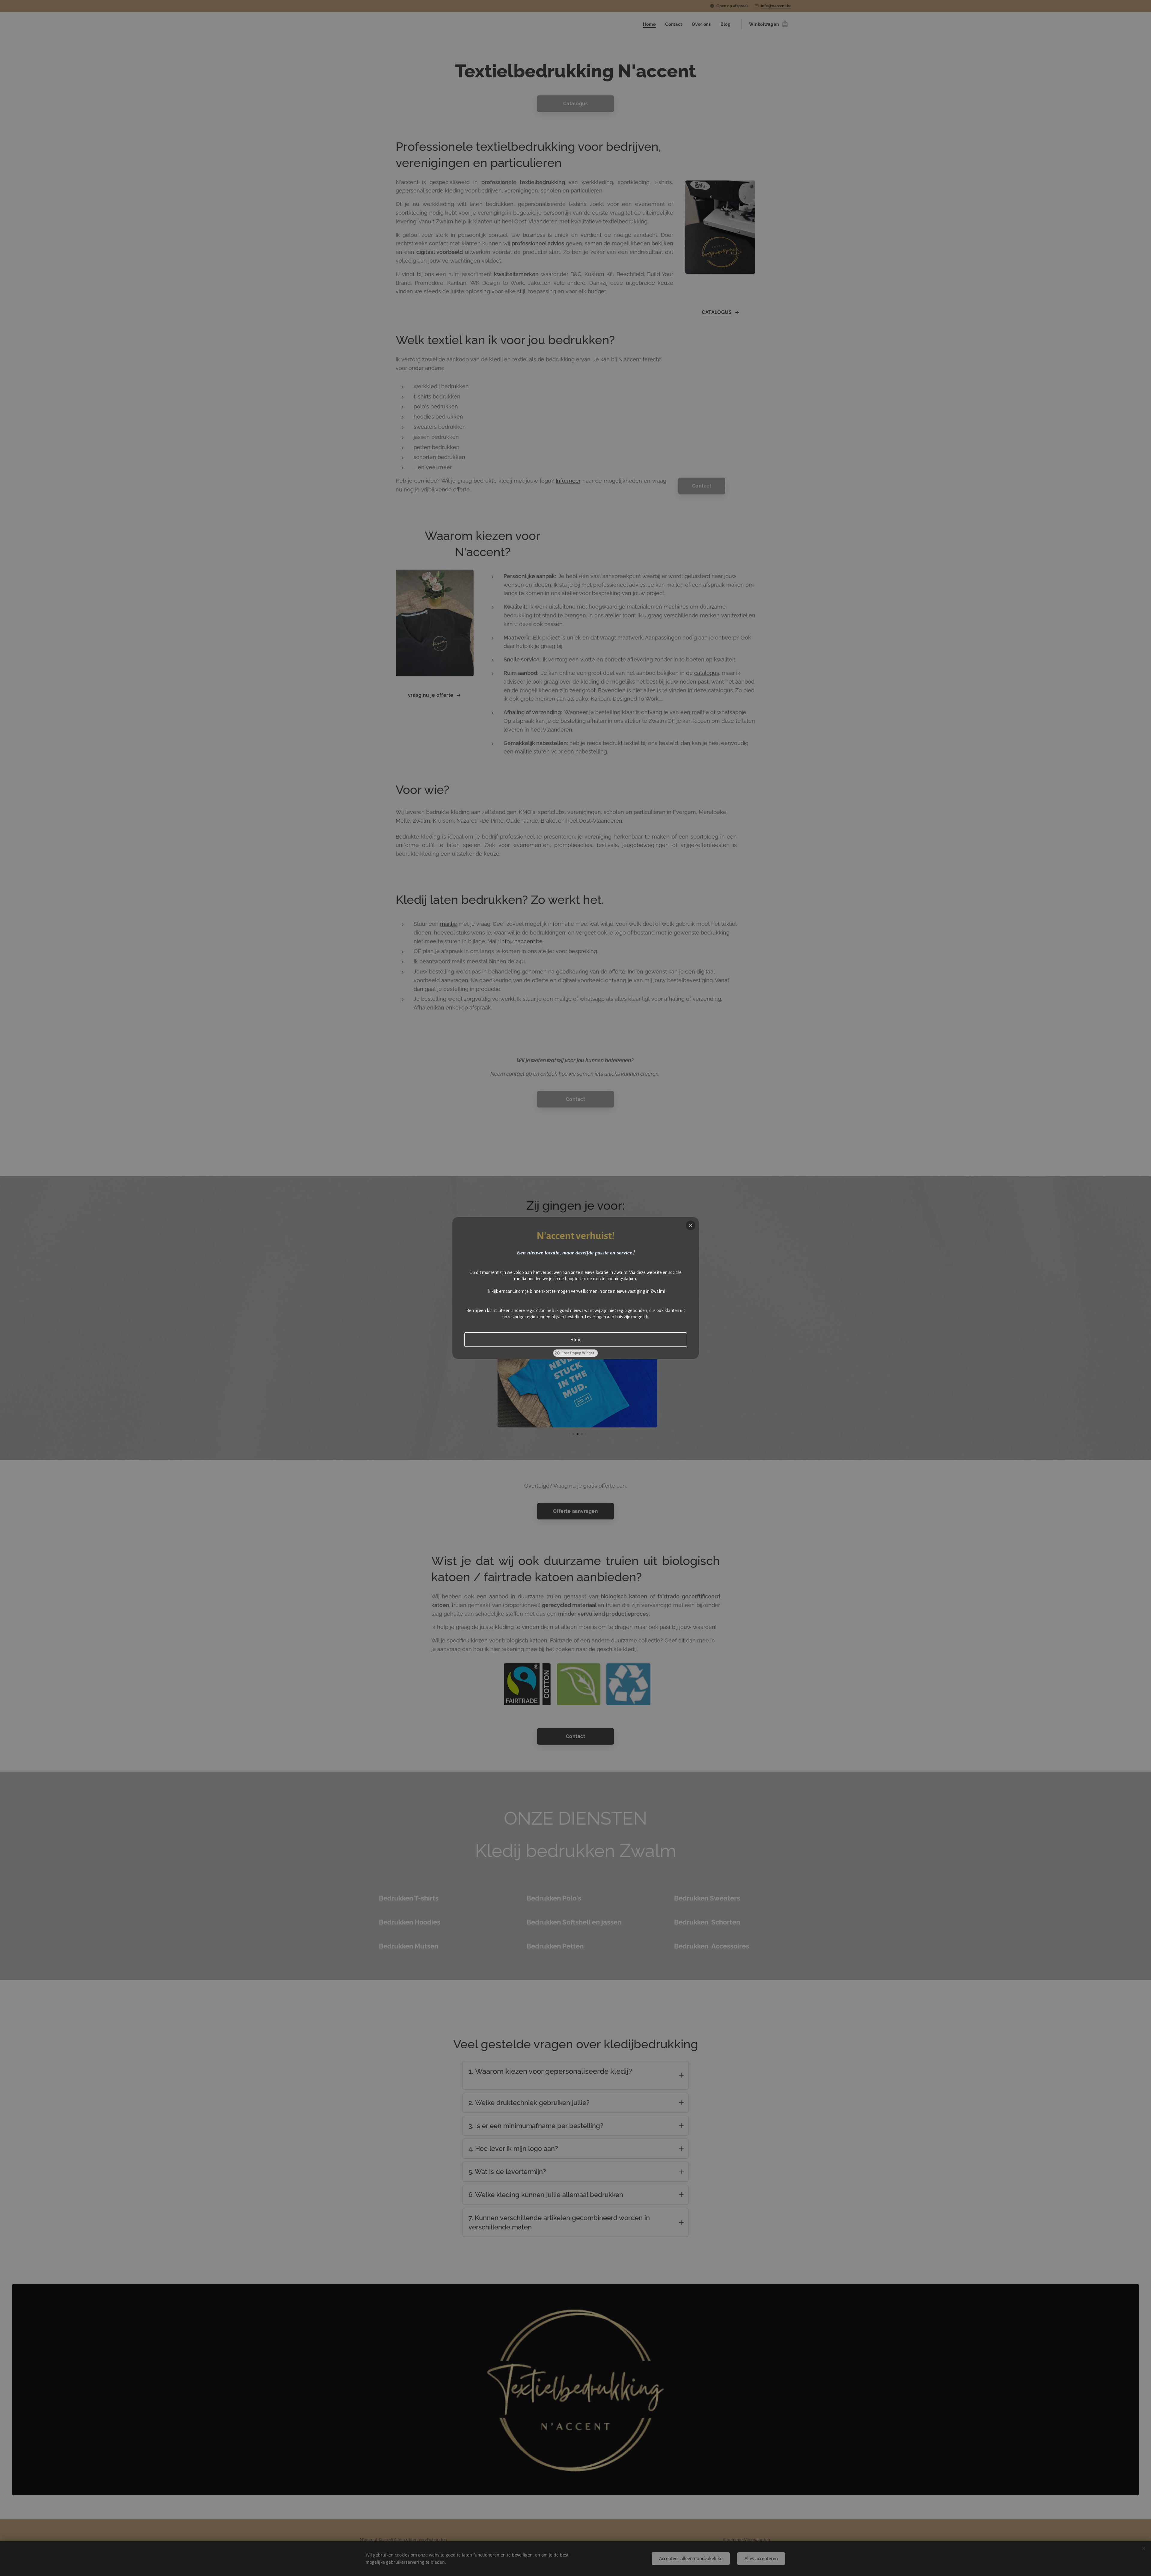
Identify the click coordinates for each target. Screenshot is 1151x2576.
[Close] (691, 1225)
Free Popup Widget (578, 1353)
